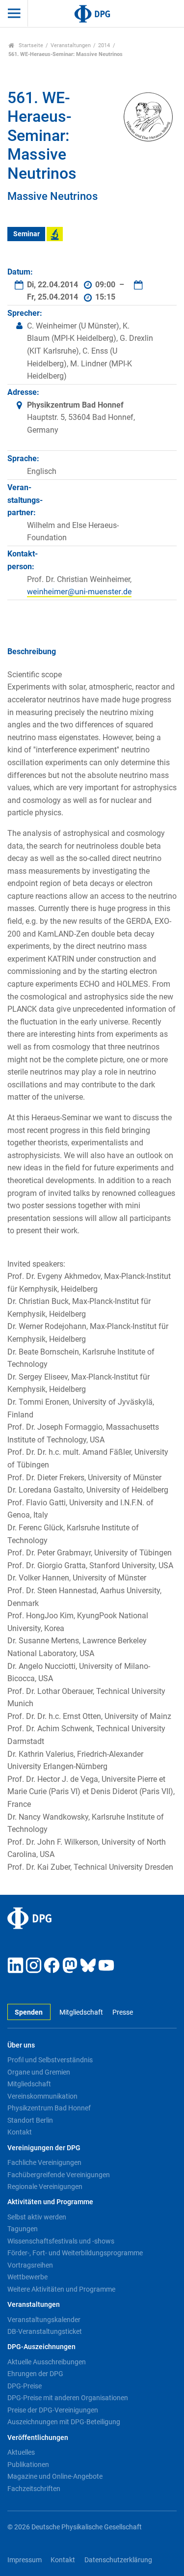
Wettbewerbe (27, 2277)
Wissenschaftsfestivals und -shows (61, 2241)
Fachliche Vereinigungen (44, 2162)
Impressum (25, 2560)
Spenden (29, 2012)
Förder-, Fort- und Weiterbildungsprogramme (75, 2253)
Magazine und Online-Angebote (55, 2476)
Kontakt (20, 2132)
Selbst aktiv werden (37, 2217)
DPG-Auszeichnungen (41, 2347)
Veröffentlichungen (38, 2438)
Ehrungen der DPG (35, 2374)
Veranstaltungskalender (44, 2320)
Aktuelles (21, 2452)
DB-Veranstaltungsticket (45, 2331)
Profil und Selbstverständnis (50, 2060)
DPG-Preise (25, 2386)
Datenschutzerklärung (118, 2560)
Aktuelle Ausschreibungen (47, 2362)
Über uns (21, 2045)
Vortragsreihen (30, 2265)
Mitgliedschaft (81, 2012)
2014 (104, 45)
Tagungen (23, 2229)
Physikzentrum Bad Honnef (49, 2108)
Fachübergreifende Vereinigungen (59, 2175)
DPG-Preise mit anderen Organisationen (68, 2398)
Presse (122, 2012)
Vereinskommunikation (42, 2096)
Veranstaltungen (71, 45)
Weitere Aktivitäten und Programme (61, 2289)
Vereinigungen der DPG (44, 2148)
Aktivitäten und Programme (50, 2202)
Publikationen (28, 2465)
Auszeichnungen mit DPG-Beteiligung (64, 2422)
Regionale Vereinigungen (45, 2187)
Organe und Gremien (39, 2072)
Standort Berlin (30, 2120)
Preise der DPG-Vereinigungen (53, 2410)
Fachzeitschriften (34, 2489)
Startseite (30, 45)
